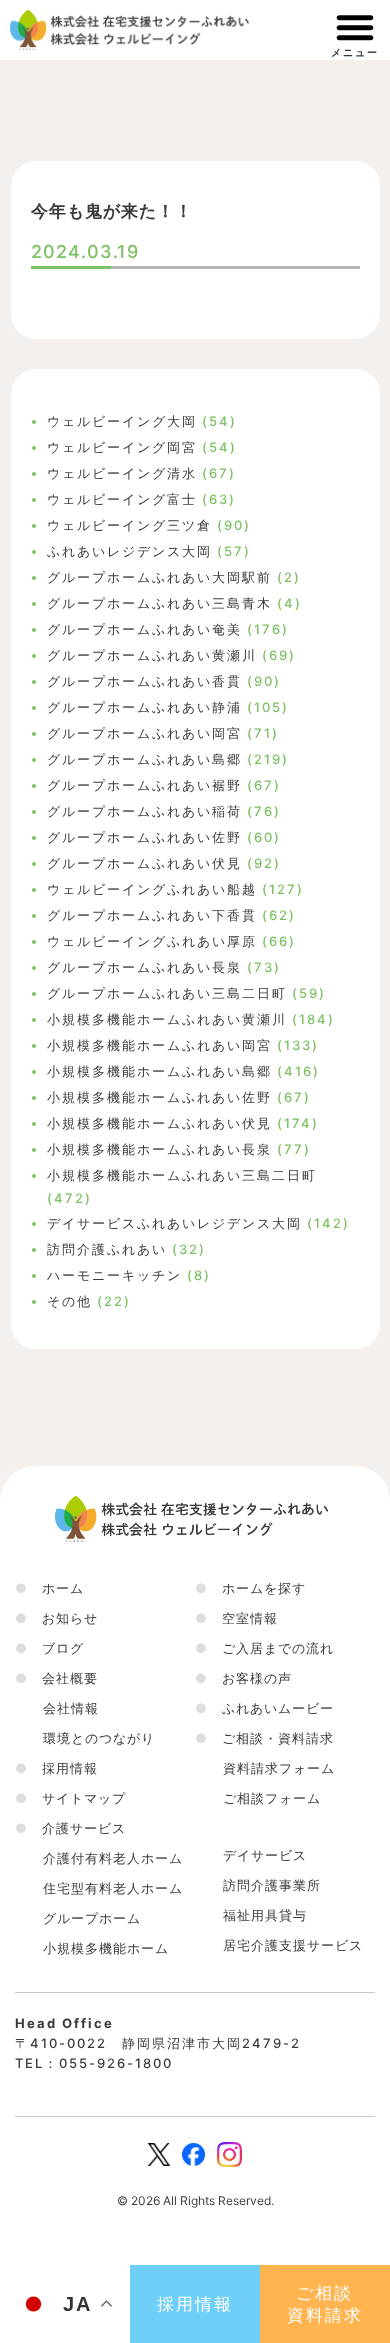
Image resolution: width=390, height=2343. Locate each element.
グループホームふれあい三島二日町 (167, 993)
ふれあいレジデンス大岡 (129, 551)
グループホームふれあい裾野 (144, 785)
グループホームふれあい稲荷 (144, 811)
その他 (69, 1301)
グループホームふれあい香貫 (144, 681)
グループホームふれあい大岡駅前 (159, 577)
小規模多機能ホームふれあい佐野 (159, 1097)
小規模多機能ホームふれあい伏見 (159, 1123)
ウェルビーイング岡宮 (122, 447)
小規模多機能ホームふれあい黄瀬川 (167, 1019)
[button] (56, 1678)
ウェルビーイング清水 (122, 473)
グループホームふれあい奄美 (144, 629)
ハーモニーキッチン (114, 1275)
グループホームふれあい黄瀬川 (152, 655)
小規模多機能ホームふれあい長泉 (159, 1149)
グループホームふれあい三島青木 (159, 603)
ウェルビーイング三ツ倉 (129, 525)
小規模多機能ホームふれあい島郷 (159, 1071)
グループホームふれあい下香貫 (152, 915)
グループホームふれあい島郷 (144, 759)
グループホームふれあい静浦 (144, 707)
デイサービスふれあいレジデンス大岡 (174, 1223)
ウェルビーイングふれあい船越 (152, 889)
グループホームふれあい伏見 (144, 863)
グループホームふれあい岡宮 (144, 733)
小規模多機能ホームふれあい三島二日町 (182, 1175)
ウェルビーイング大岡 (122, 421)
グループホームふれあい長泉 (144, 967)
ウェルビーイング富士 (122, 499)
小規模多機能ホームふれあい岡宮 (159, 1045)
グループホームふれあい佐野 (144, 837)
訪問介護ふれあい (107, 1249)
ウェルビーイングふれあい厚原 (152, 941)
